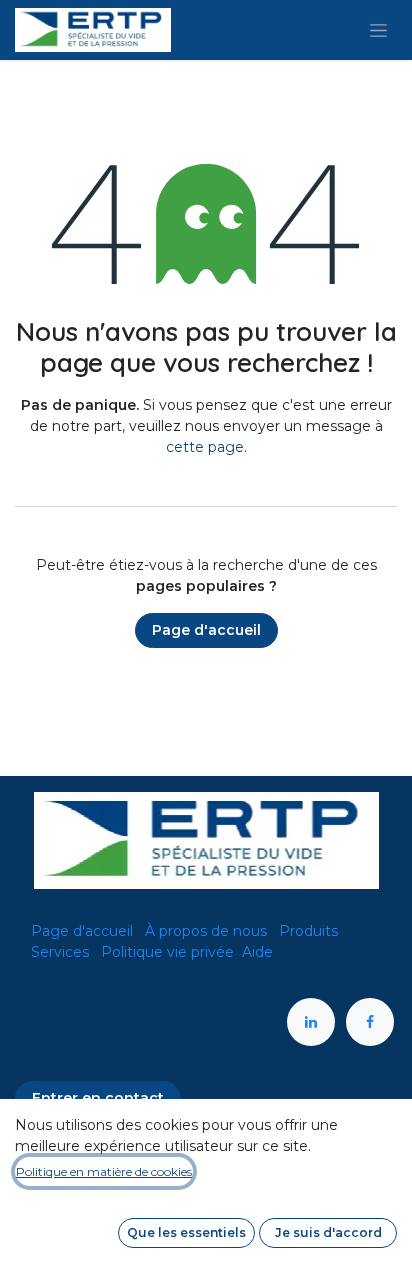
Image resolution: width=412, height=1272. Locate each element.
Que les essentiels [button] (186, 1232)
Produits (308, 931)
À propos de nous (206, 931)
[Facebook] (370, 1022)
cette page (205, 447)
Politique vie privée (167, 952)
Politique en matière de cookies (104, 1171)
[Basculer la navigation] (378, 30)
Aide (257, 952)
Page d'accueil (206, 630)
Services (60, 952)
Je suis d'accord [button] (328, 1232)
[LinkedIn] (311, 1022)
